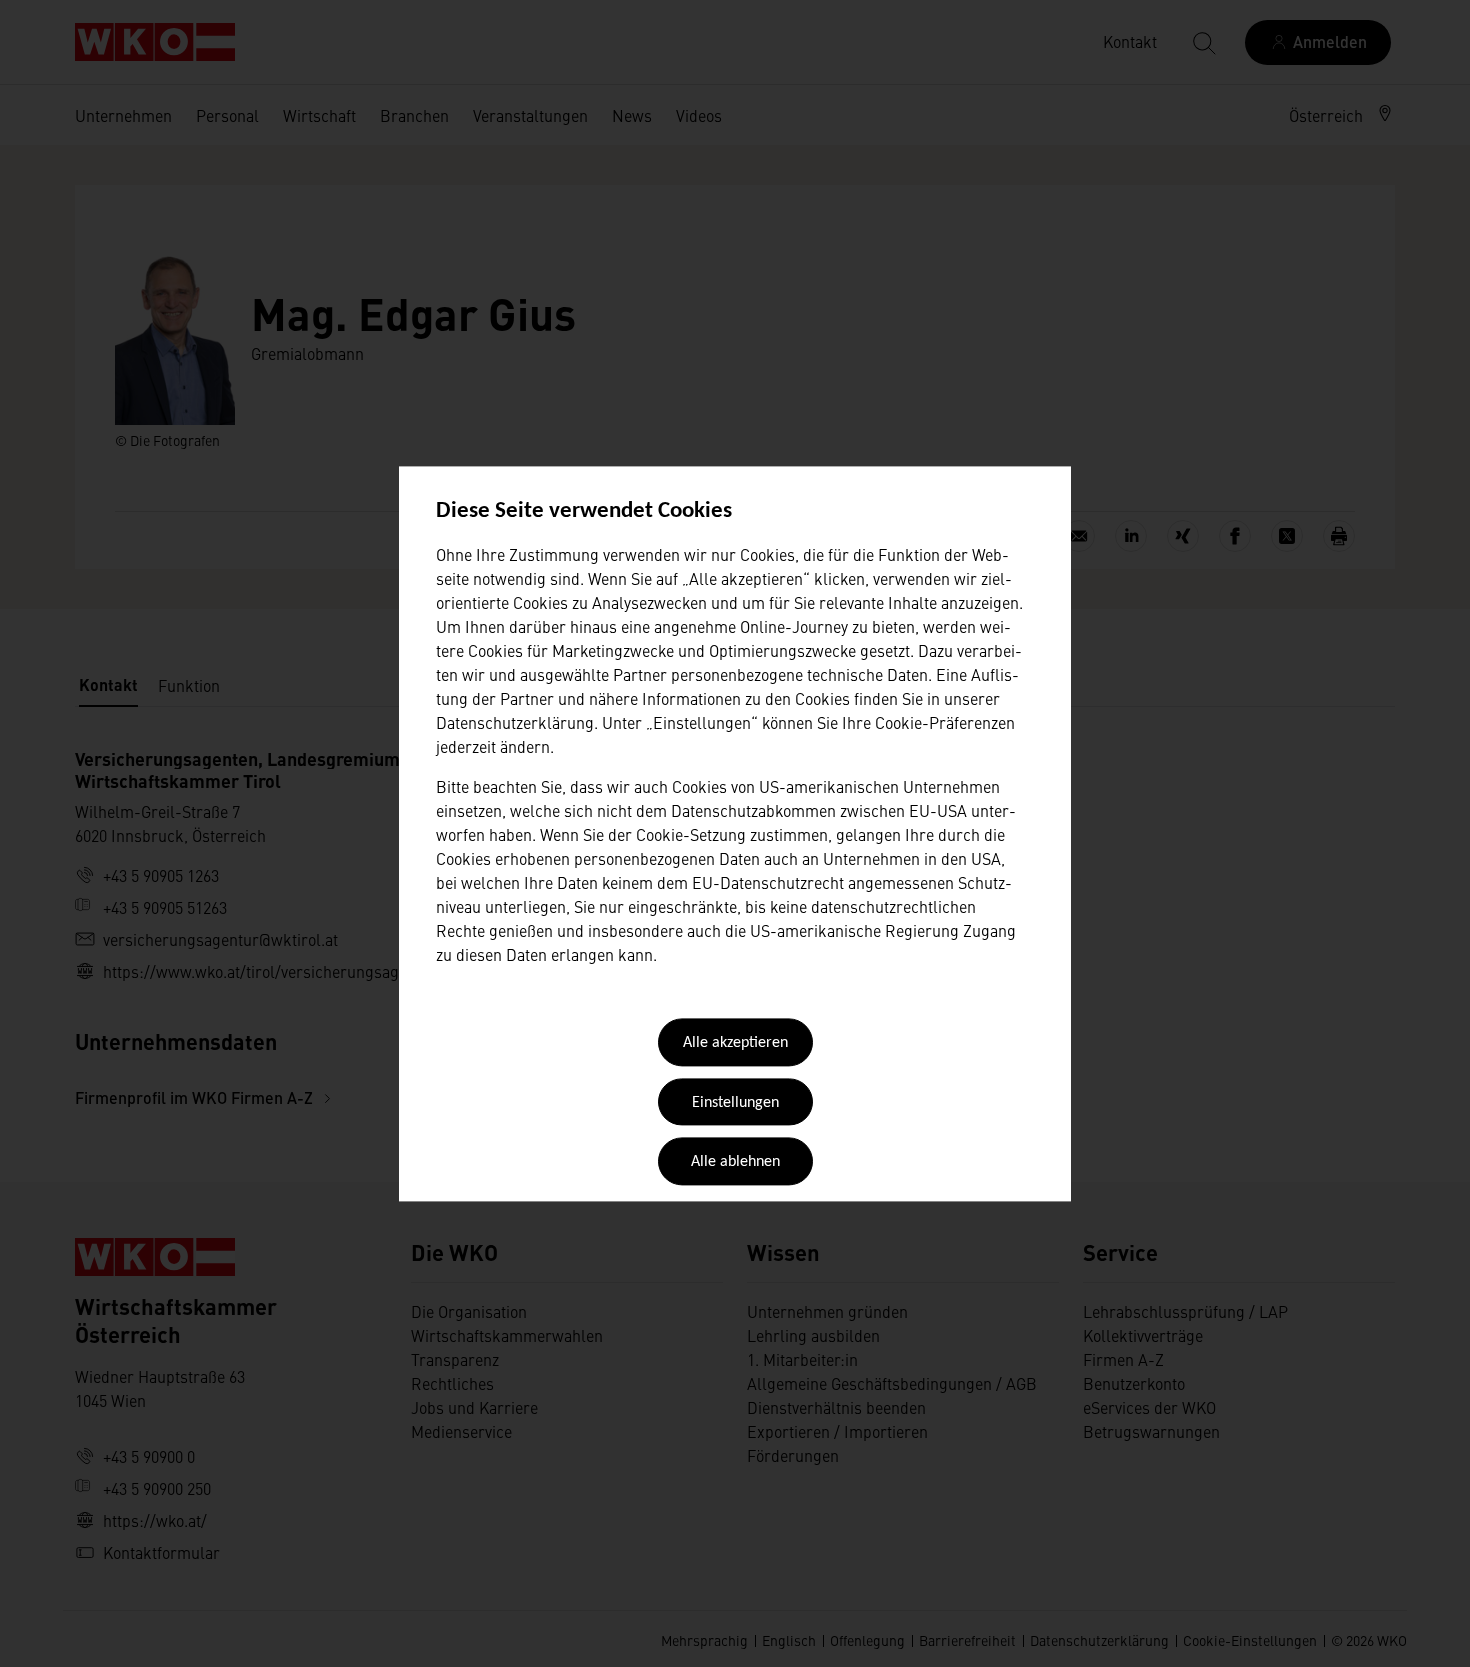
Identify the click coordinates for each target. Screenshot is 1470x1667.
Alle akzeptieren (735, 1044)
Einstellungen (735, 1103)
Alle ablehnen (735, 1163)
